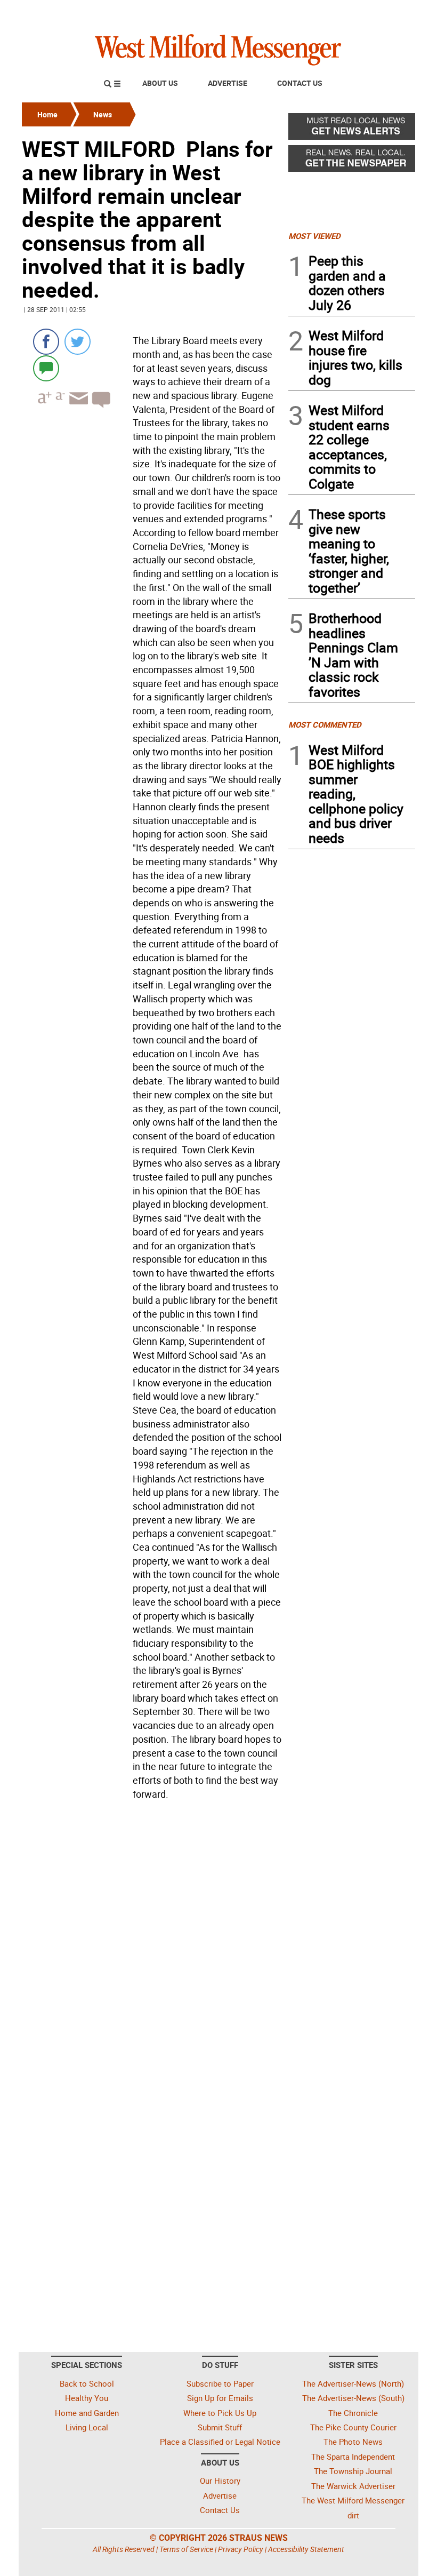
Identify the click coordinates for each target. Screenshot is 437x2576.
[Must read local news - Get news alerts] (352, 129)
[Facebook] (46, 342)
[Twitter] (78, 342)
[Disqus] (152, 1940)
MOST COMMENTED (325, 724)
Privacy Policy (241, 2549)
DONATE (389, 12)
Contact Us (300, 83)
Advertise (228, 83)
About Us (160, 83)
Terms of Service (186, 2549)
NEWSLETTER (329, 12)
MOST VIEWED (314, 236)
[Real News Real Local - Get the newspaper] (352, 161)
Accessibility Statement (306, 2549)
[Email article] (77, 408)
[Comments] (46, 368)
